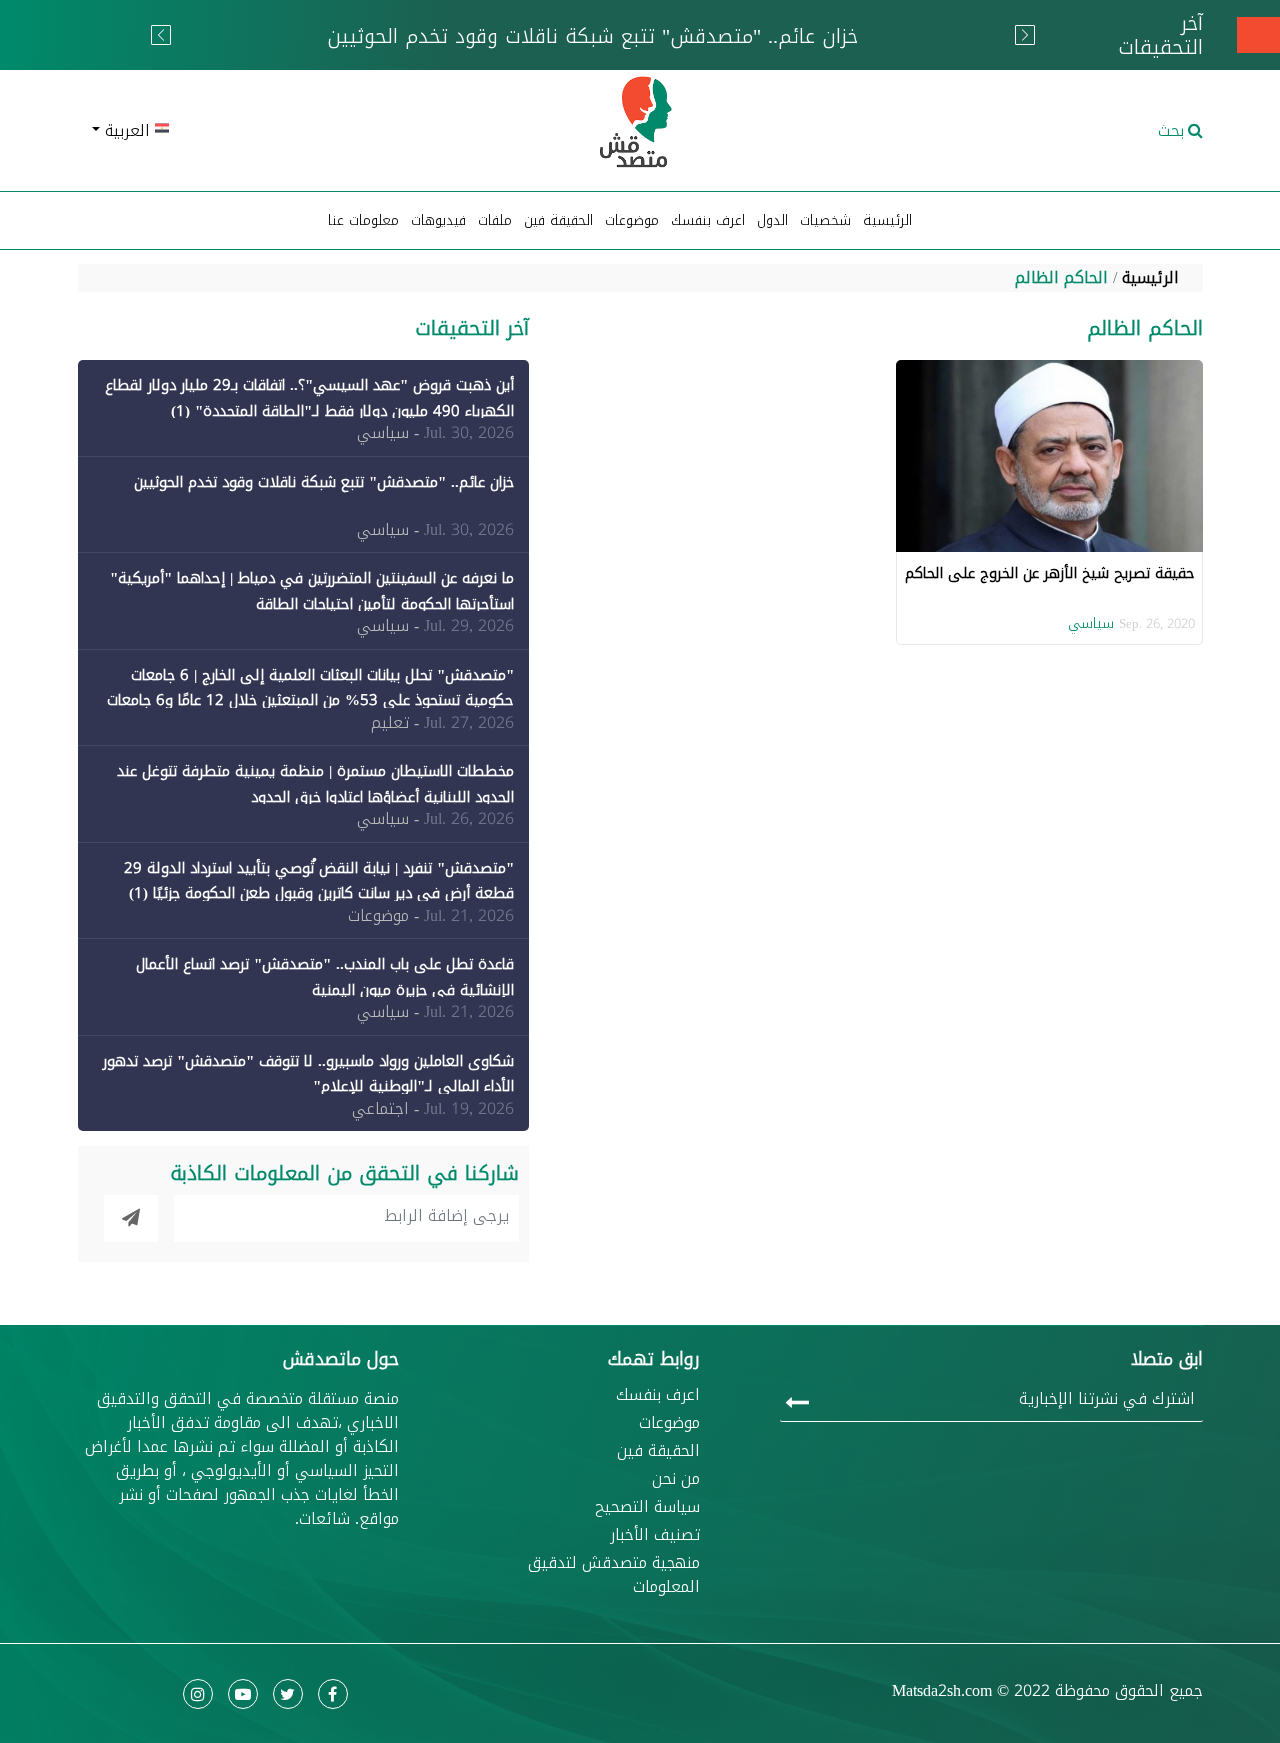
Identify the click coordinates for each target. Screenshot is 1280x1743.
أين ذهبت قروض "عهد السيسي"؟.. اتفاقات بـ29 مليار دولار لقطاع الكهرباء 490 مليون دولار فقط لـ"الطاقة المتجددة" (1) (309, 398)
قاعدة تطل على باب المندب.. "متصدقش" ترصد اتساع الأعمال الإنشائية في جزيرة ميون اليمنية (325, 977)
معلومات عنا (363, 220)
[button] (260, 131)
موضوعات (669, 1423)
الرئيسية (887, 220)
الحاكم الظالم (1061, 277)
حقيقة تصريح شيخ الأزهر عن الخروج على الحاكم (1050, 573)
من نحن (676, 1479)
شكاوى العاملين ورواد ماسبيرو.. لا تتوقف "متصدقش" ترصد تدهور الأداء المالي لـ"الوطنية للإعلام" (308, 1074)
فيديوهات (438, 220)
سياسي (1091, 623)
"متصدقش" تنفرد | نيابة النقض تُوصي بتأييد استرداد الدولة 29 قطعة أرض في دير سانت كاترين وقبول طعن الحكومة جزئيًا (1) (319, 881)
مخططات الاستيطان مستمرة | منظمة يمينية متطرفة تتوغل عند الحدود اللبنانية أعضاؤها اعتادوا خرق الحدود (315, 784)
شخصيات (825, 220)
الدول (772, 220)
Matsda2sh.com (942, 1690)
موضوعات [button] (632, 220)
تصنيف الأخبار (655, 1535)
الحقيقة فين (558, 220)
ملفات (495, 220)
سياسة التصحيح (647, 1507)
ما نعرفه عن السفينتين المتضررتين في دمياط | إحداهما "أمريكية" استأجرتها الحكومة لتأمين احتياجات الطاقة (312, 591)
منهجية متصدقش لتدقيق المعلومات (614, 1575)
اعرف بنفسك (708, 220)
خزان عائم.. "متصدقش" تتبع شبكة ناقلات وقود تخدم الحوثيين (324, 482)
